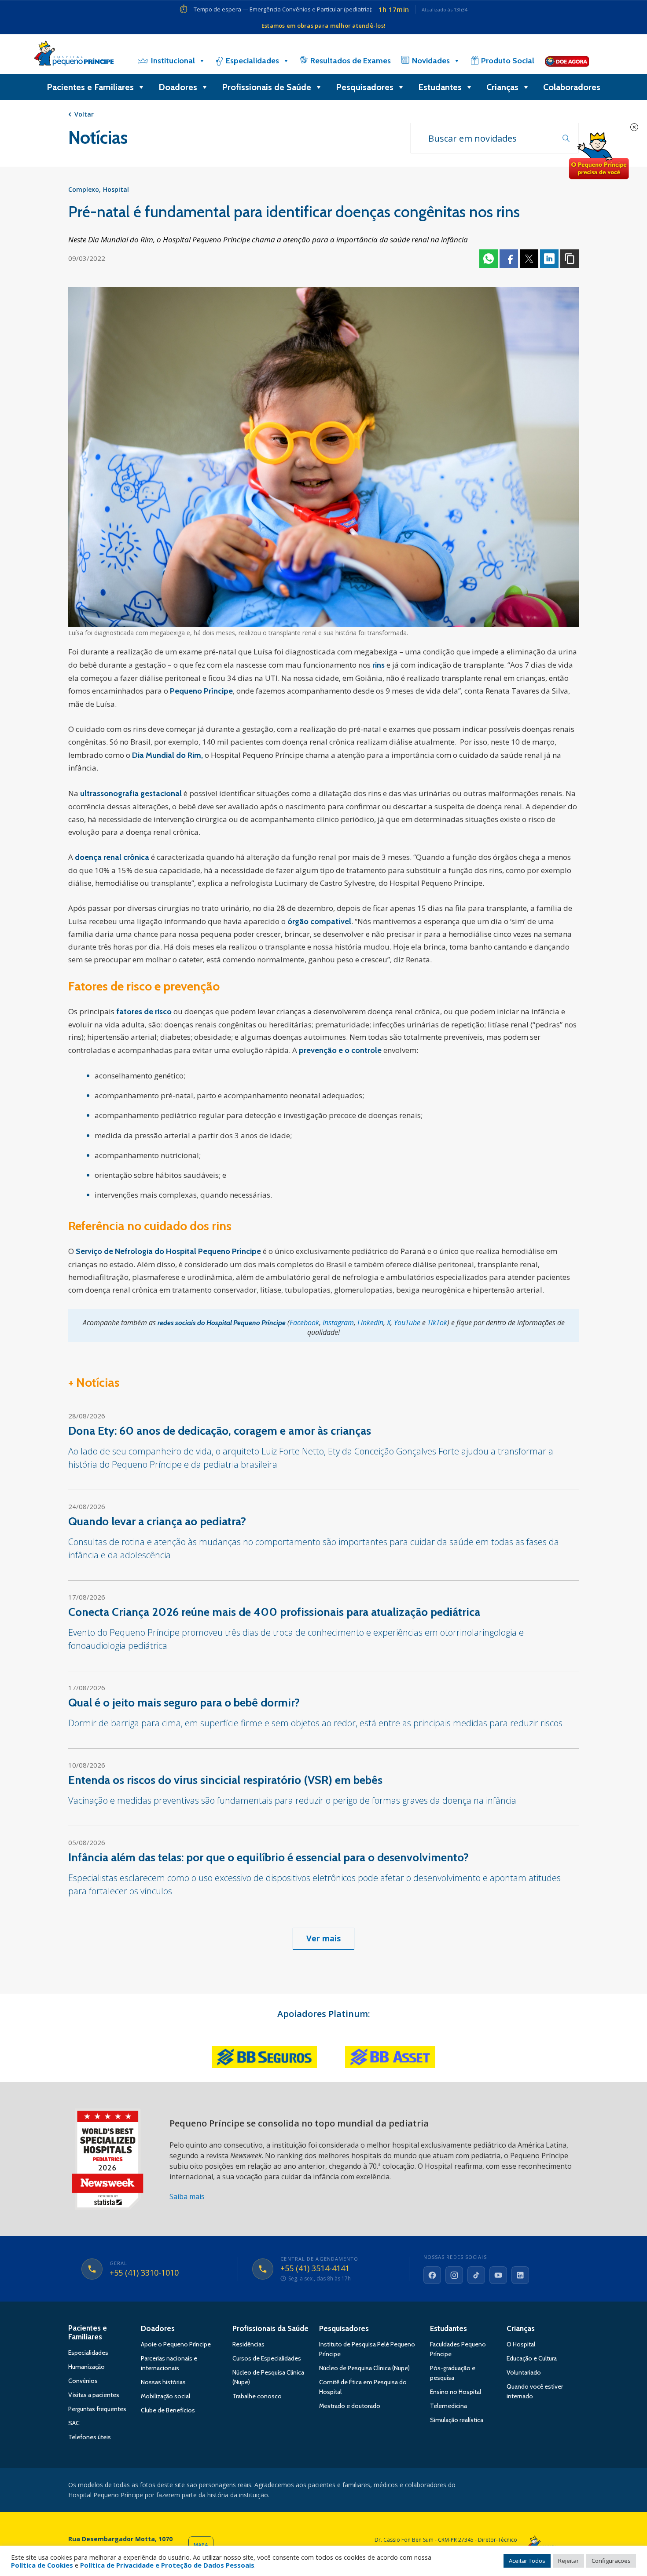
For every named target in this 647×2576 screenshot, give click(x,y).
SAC (74, 2423)
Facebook (509, 259)
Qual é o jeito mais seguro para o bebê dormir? (184, 1703)
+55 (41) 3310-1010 (144, 2273)
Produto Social (508, 61)
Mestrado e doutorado (350, 2406)
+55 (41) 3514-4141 (315, 2269)
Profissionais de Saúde (267, 87)
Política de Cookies (42, 2565)
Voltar (84, 114)
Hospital (116, 189)
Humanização (86, 2367)
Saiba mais (187, 2196)
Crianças (502, 87)
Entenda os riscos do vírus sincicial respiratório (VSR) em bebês (225, 1780)
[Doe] (567, 61)
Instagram (338, 1323)
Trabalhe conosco (257, 2396)
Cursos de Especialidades (267, 2358)
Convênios (83, 2381)
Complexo (84, 189)
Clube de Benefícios (168, 2410)
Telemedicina (448, 2406)
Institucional (173, 61)
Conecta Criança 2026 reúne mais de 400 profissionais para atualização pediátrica (274, 1612)
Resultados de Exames (351, 61)
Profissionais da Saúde (270, 2328)
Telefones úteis (90, 2437)
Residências (248, 2344)
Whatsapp (489, 259)
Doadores (178, 87)
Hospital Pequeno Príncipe (74, 55)
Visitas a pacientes (94, 2395)
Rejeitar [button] (568, 2561)
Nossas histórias (163, 2382)
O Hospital (521, 2344)
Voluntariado (524, 2372)
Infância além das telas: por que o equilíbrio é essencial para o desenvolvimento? (268, 1857)
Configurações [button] (611, 2561)
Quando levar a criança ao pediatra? (157, 1521)
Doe (599, 156)
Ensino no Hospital (456, 2392)
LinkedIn (370, 1323)
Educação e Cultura (532, 2358)
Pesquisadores (365, 87)
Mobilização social (165, 2396)
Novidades (431, 61)
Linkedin (549, 259)
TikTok (437, 1323)
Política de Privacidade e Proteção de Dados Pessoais (167, 2565)
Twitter (529, 259)
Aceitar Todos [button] (527, 2561)
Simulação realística (457, 2420)
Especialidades (252, 61)
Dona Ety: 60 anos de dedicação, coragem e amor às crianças (220, 1431)
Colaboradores (572, 87)
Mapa (201, 2545)
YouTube (407, 1323)
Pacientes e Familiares (90, 87)
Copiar (570, 259)
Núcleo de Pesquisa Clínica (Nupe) (364, 2368)
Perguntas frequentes (97, 2409)
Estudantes (440, 87)
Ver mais (323, 1938)
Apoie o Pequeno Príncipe (176, 2344)
